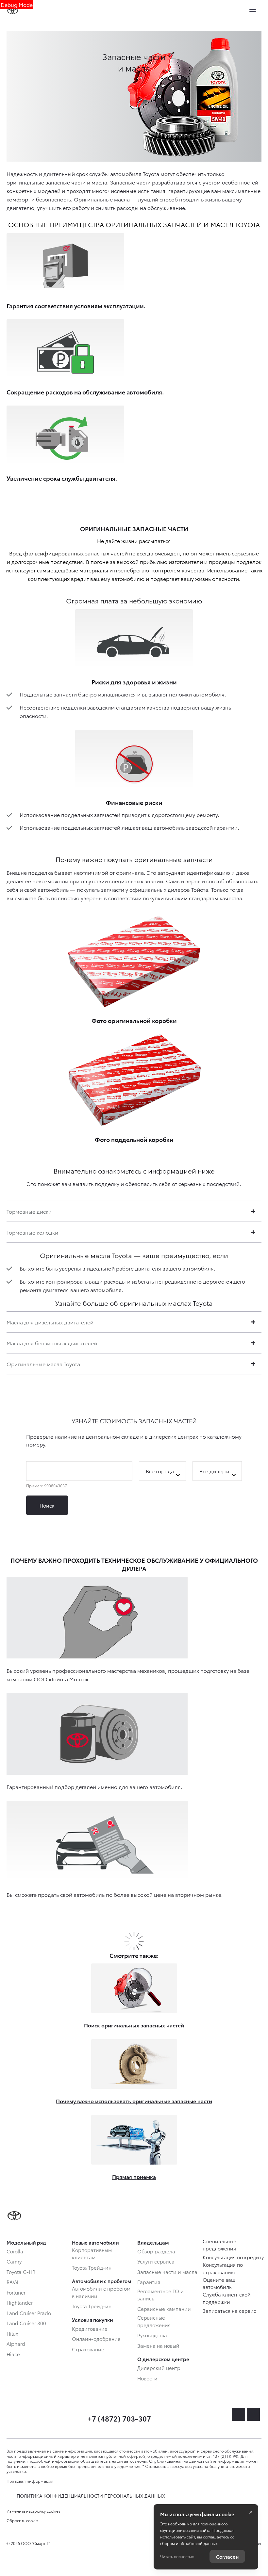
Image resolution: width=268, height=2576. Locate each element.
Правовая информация (30, 2481)
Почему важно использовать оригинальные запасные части (134, 2101)
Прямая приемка (134, 2176)
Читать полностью (177, 2556)
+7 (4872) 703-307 (119, 2418)
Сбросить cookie (22, 2520)
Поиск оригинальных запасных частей (134, 2025)
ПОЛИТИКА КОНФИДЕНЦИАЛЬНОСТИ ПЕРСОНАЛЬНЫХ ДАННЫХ (91, 2496)
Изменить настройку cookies (33, 2511)
